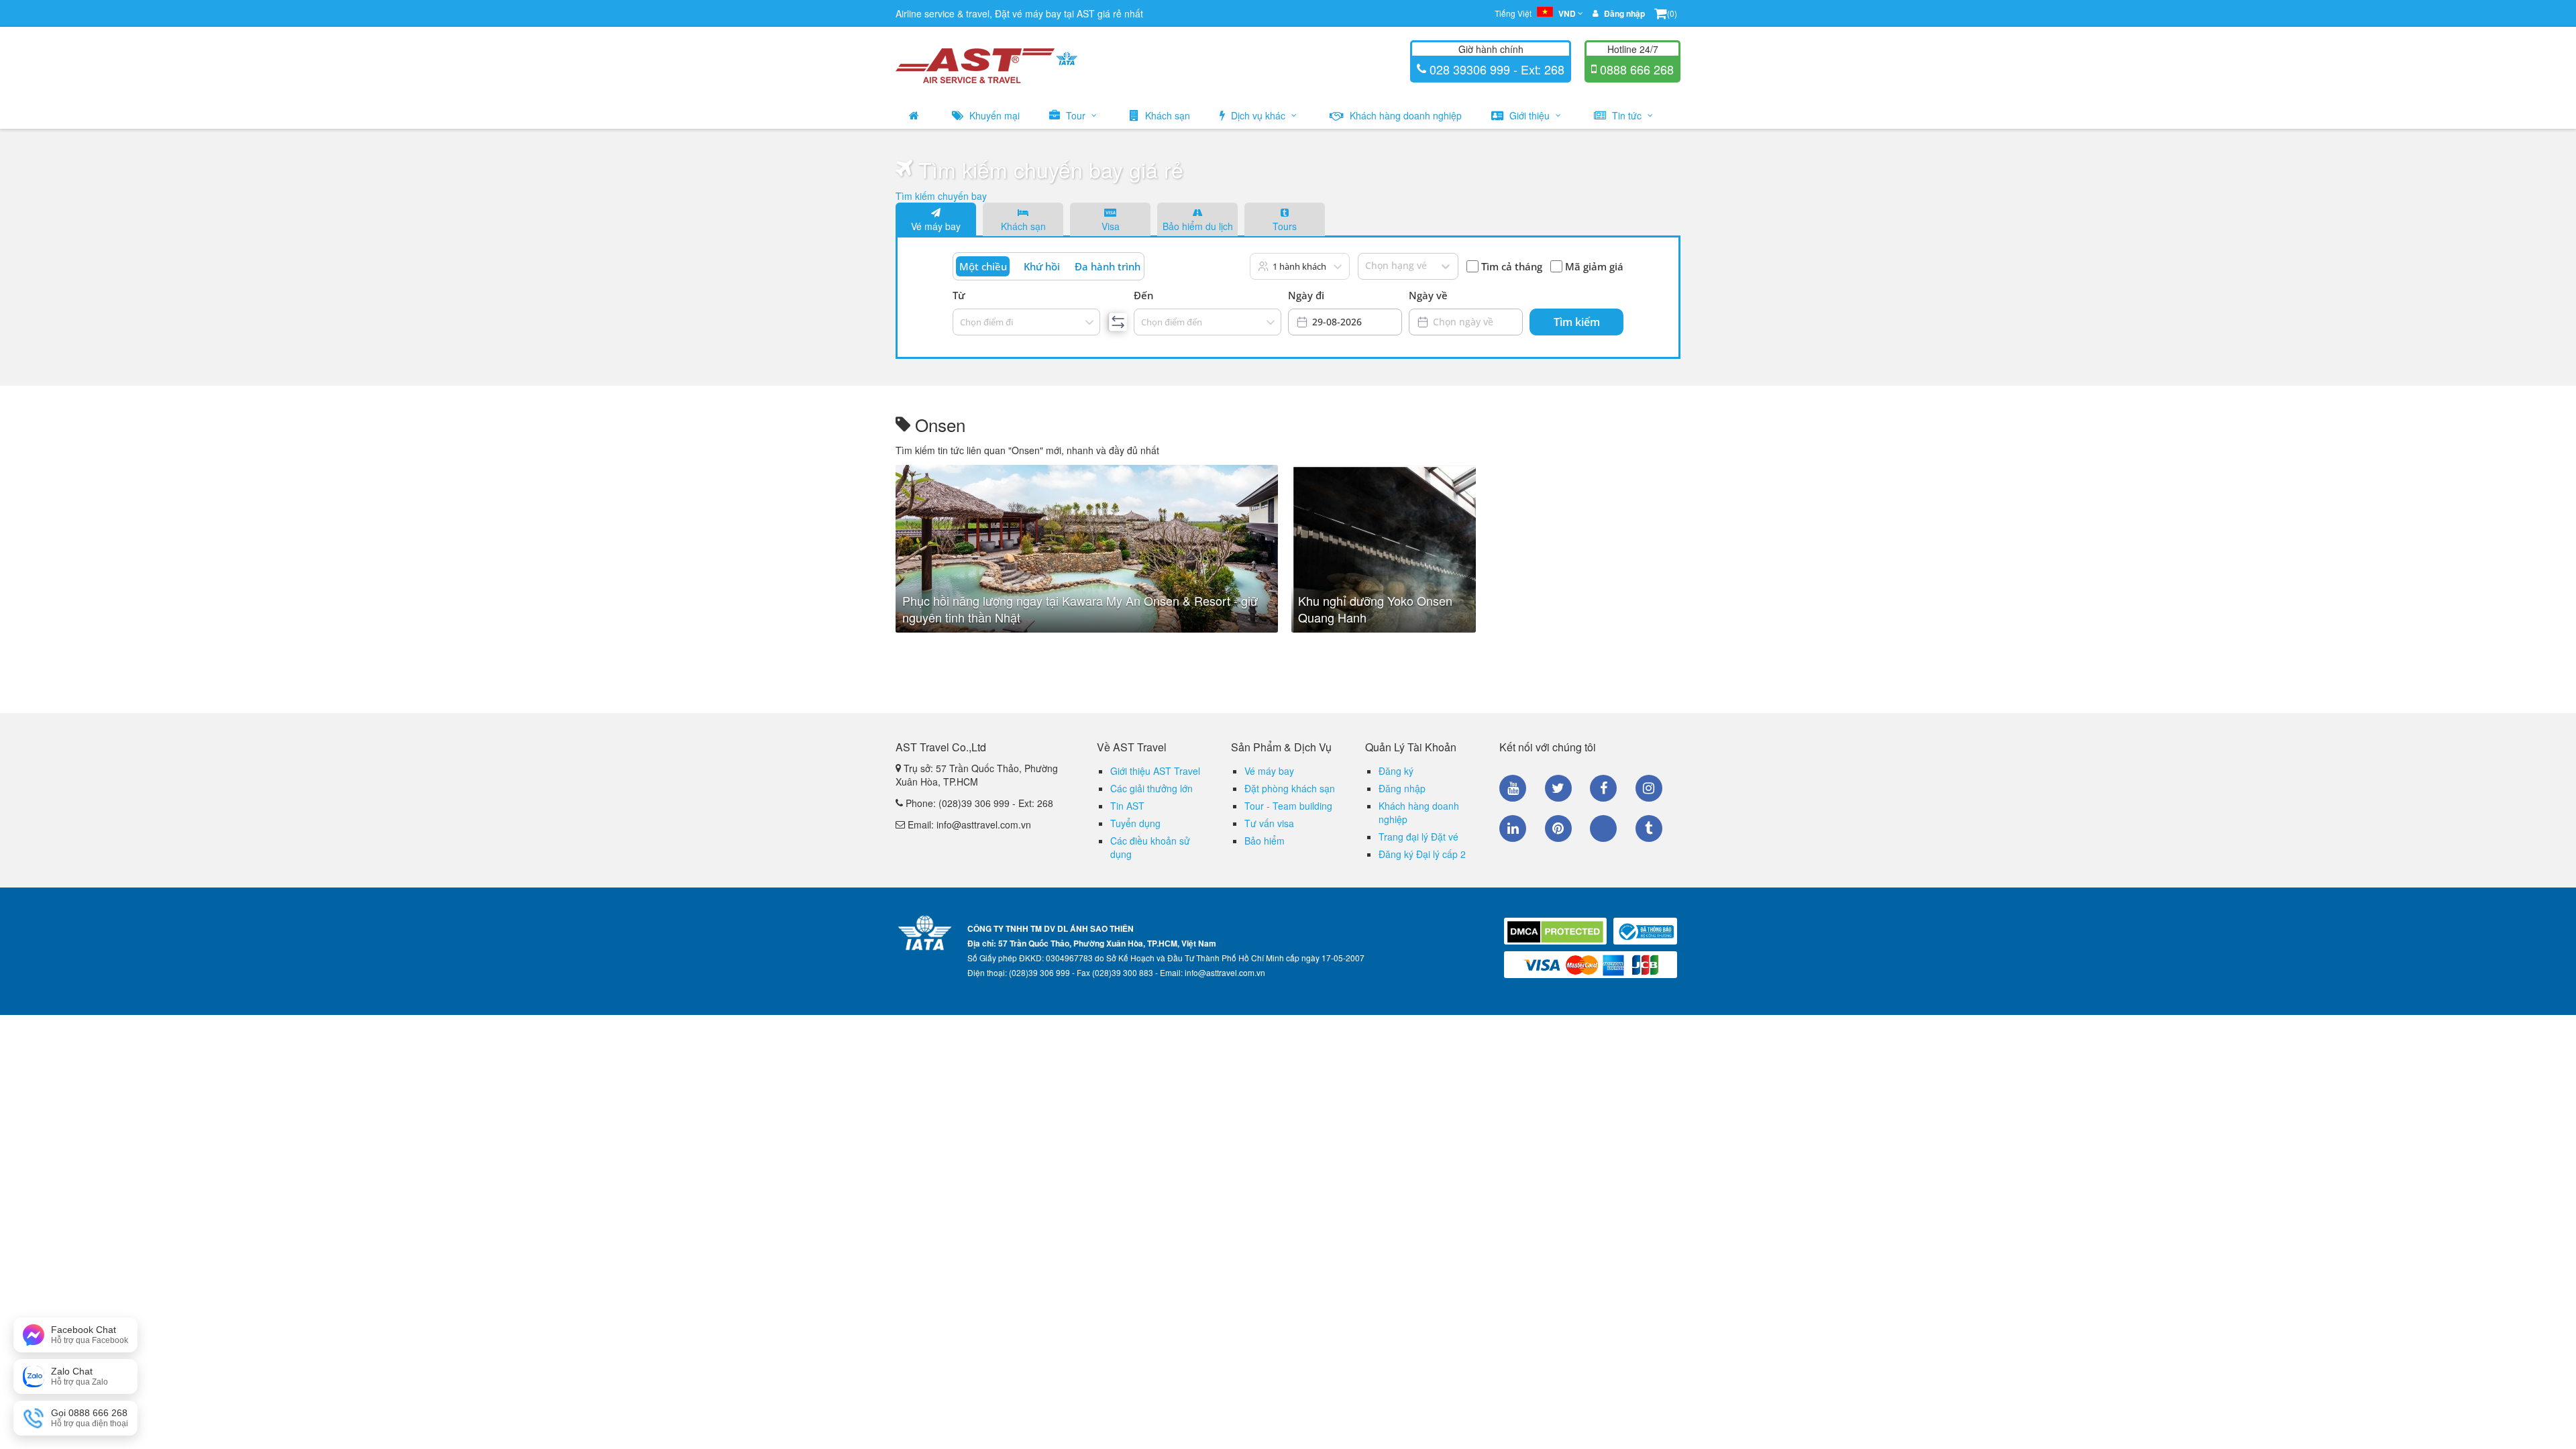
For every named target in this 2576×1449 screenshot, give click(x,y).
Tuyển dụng (1135, 823)
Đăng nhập (1402, 788)
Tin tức (1627, 115)
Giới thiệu (1529, 115)
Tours (1285, 226)
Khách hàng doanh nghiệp (1404, 115)
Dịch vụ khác (1258, 115)
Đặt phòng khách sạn (1290, 788)
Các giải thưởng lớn (1151, 788)
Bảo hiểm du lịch (1198, 226)
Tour (1076, 115)
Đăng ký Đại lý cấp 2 (1422, 854)
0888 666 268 (1635, 69)
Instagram (1649, 788)
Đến (1143, 295)
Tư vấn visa (1269, 823)
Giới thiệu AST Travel (1155, 771)
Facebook (1603, 788)
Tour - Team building (1288, 806)
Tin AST (1127, 806)
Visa (1111, 226)
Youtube (1513, 788)
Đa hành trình (1108, 266)
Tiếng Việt (1535, 13)
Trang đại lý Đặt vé (1418, 837)
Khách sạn (1166, 115)
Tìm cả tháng (1512, 266)
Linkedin (1513, 828)
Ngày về (1428, 295)
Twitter (1558, 788)
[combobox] (961, 322)
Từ (959, 295)
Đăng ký (1396, 771)
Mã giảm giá (1594, 266)
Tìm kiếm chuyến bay (941, 196)
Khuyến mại (993, 115)
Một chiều (983, 266)
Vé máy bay (936, 226)
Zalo (1603, 828)
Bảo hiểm (1265, 841)
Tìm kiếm (1577, 322)
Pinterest (1558, 828)
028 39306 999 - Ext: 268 (1495, 69)
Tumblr (1649, 828)
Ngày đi (1306, 295)
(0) (1672, 13)
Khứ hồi (1042, 266)
